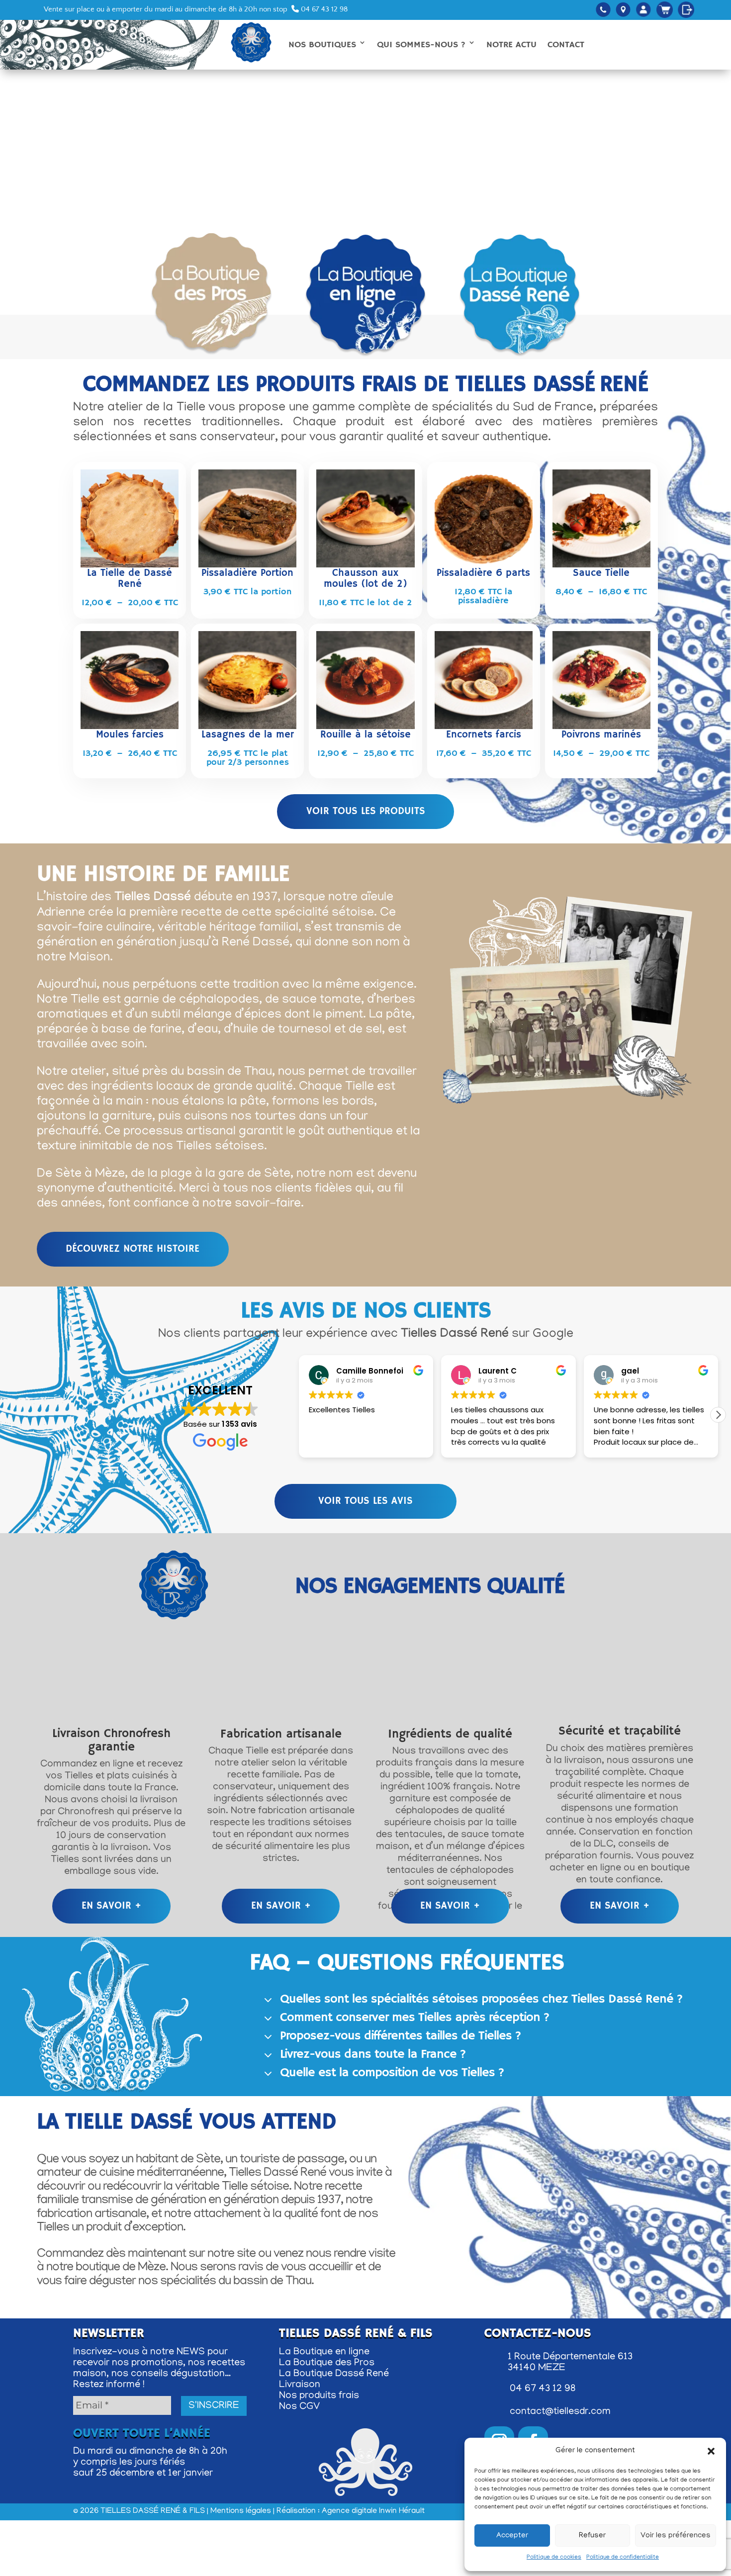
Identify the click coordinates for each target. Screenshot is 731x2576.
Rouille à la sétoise (365, 735)
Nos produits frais (319, 2396)
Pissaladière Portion (247, 573)
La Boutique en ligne (324, 2352)
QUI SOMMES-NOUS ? (421, 45)
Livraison (300, 2385)
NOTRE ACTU (511, 45)
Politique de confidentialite (623, 2557)
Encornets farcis (484, 735)
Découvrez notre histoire (133, 1249)
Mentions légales (241, 2511)
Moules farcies (130, 735)
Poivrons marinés (601, 735)
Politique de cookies (554, 2557)
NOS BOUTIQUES (322, 45)
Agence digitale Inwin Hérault (373, 2511)
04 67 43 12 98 (323, 9)
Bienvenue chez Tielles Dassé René (365, 99)
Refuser (592, 2536)
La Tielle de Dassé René (130, 579)
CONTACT (566, 45)
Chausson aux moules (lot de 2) (365, 579)
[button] (711, 2451)
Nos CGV (299, 2407)
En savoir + (111, 1906)
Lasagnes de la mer (248, 735)
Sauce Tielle (601, 573)
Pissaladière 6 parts (483, 573)
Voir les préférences (676, 2536)
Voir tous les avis (365, 1501)
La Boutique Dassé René (334, 2374)
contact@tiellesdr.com (560, 2412)
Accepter (512, 2536)
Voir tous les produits (366, 811)
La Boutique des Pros (327, 2363)
